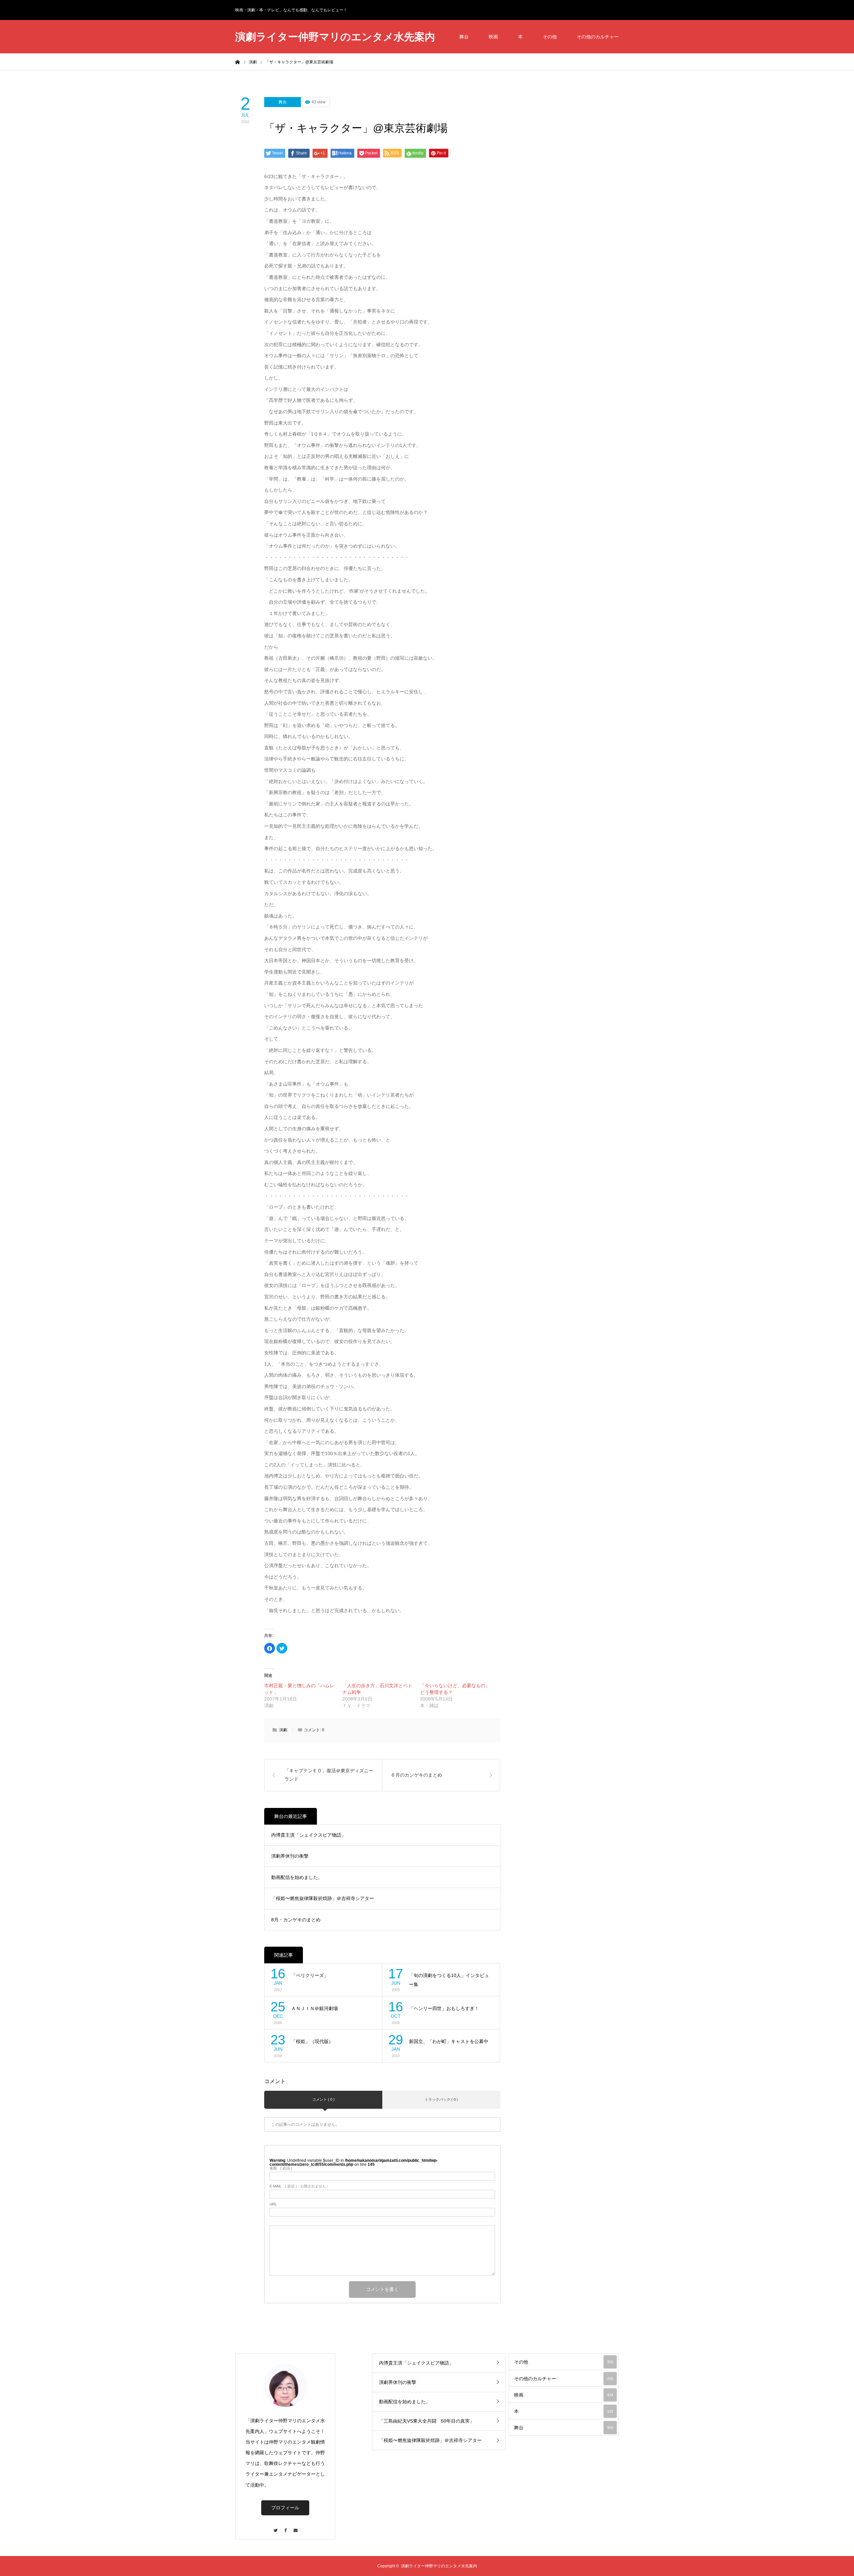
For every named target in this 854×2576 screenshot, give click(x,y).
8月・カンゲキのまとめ (296, 1920)
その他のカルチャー (598, 37)
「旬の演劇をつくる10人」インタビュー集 (449, 1980)
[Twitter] (275, 2527)
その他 (550, 37)
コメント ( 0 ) (323, 2099)
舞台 (464, 37)
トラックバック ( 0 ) (441, 2099)
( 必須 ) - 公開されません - (299, 2186)
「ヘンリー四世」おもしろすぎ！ (444, 2008)
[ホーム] (238, 62)
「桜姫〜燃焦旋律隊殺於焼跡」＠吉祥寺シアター (323, 1898)
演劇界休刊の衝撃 (290, 1856)
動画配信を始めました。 (297, 1877)
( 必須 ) (281, 2168)
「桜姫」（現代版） (312, 2041)
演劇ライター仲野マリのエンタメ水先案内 (335, 37)
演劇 (283, 1730)
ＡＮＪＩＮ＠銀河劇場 (315, 2008)
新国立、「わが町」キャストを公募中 (449, 2041)
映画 (493, 37)
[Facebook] (285, 2527)
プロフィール (285, 2508)
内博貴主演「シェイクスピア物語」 (309, 1835)
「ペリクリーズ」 (310, 1975)
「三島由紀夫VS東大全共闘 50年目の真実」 (427, 2421)
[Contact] (295, 2527)
